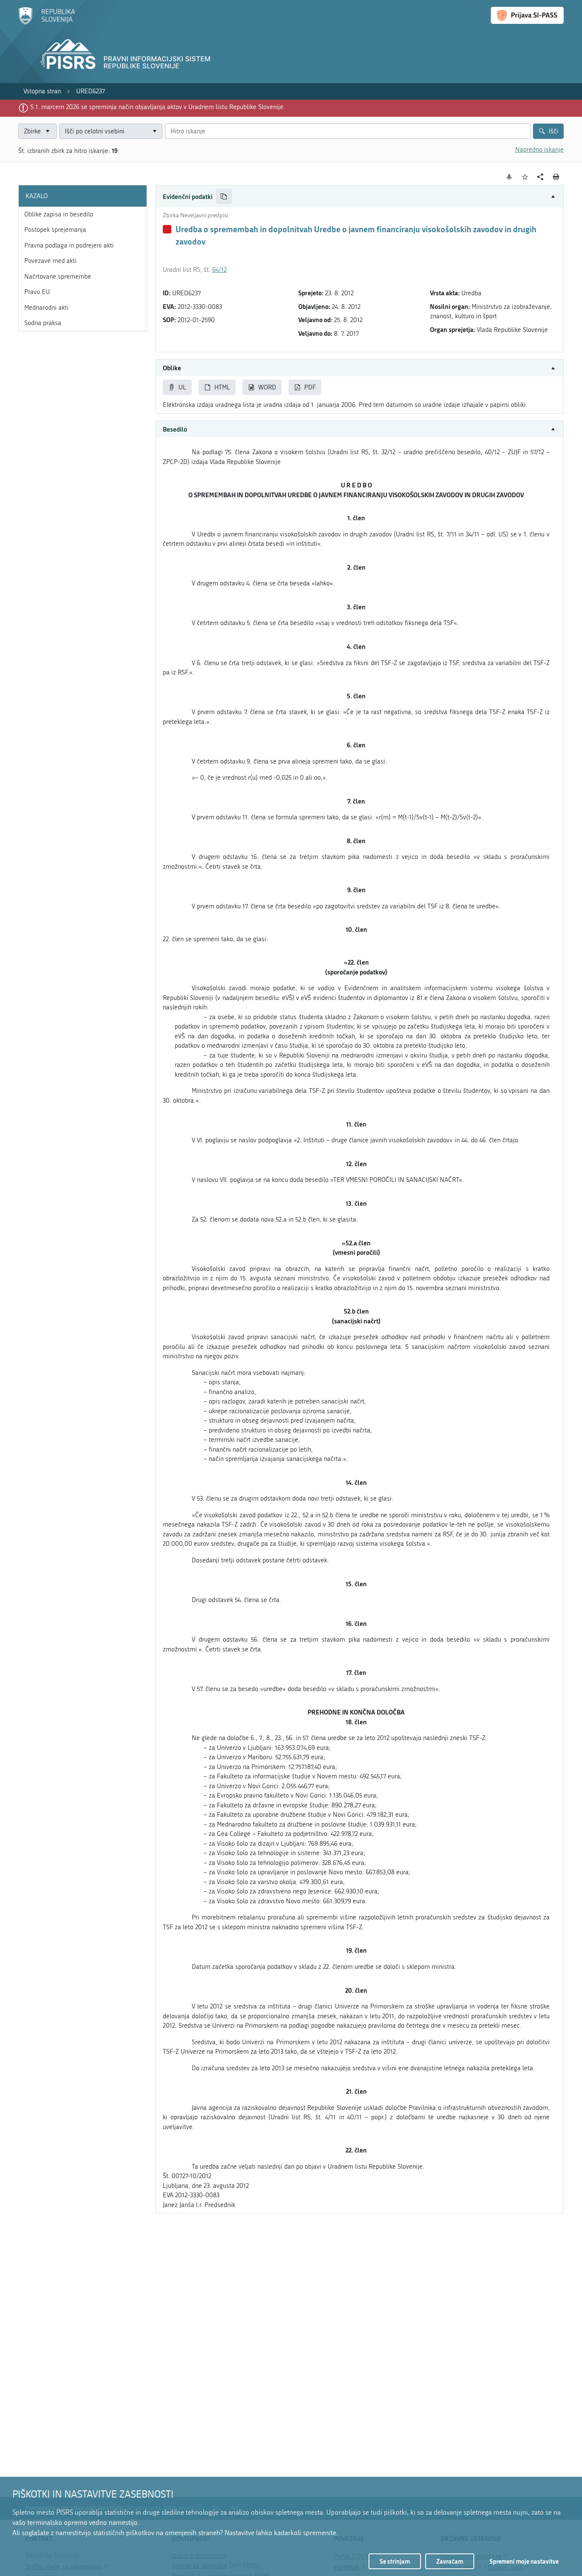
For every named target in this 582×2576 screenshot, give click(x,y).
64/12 (219, 270)
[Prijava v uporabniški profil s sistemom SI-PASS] (527, 15)
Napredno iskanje (539, 150)
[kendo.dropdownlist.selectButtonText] (154, 131)
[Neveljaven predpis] (167, 229)
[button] (360, 197)
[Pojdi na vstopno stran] (47, 23)
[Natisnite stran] (556, 177)
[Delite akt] (540, 177)
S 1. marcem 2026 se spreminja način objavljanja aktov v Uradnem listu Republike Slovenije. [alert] (158, 107)
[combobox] (111, 131)
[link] (42, 91)
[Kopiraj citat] (224, 197)
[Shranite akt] (525, 177)
